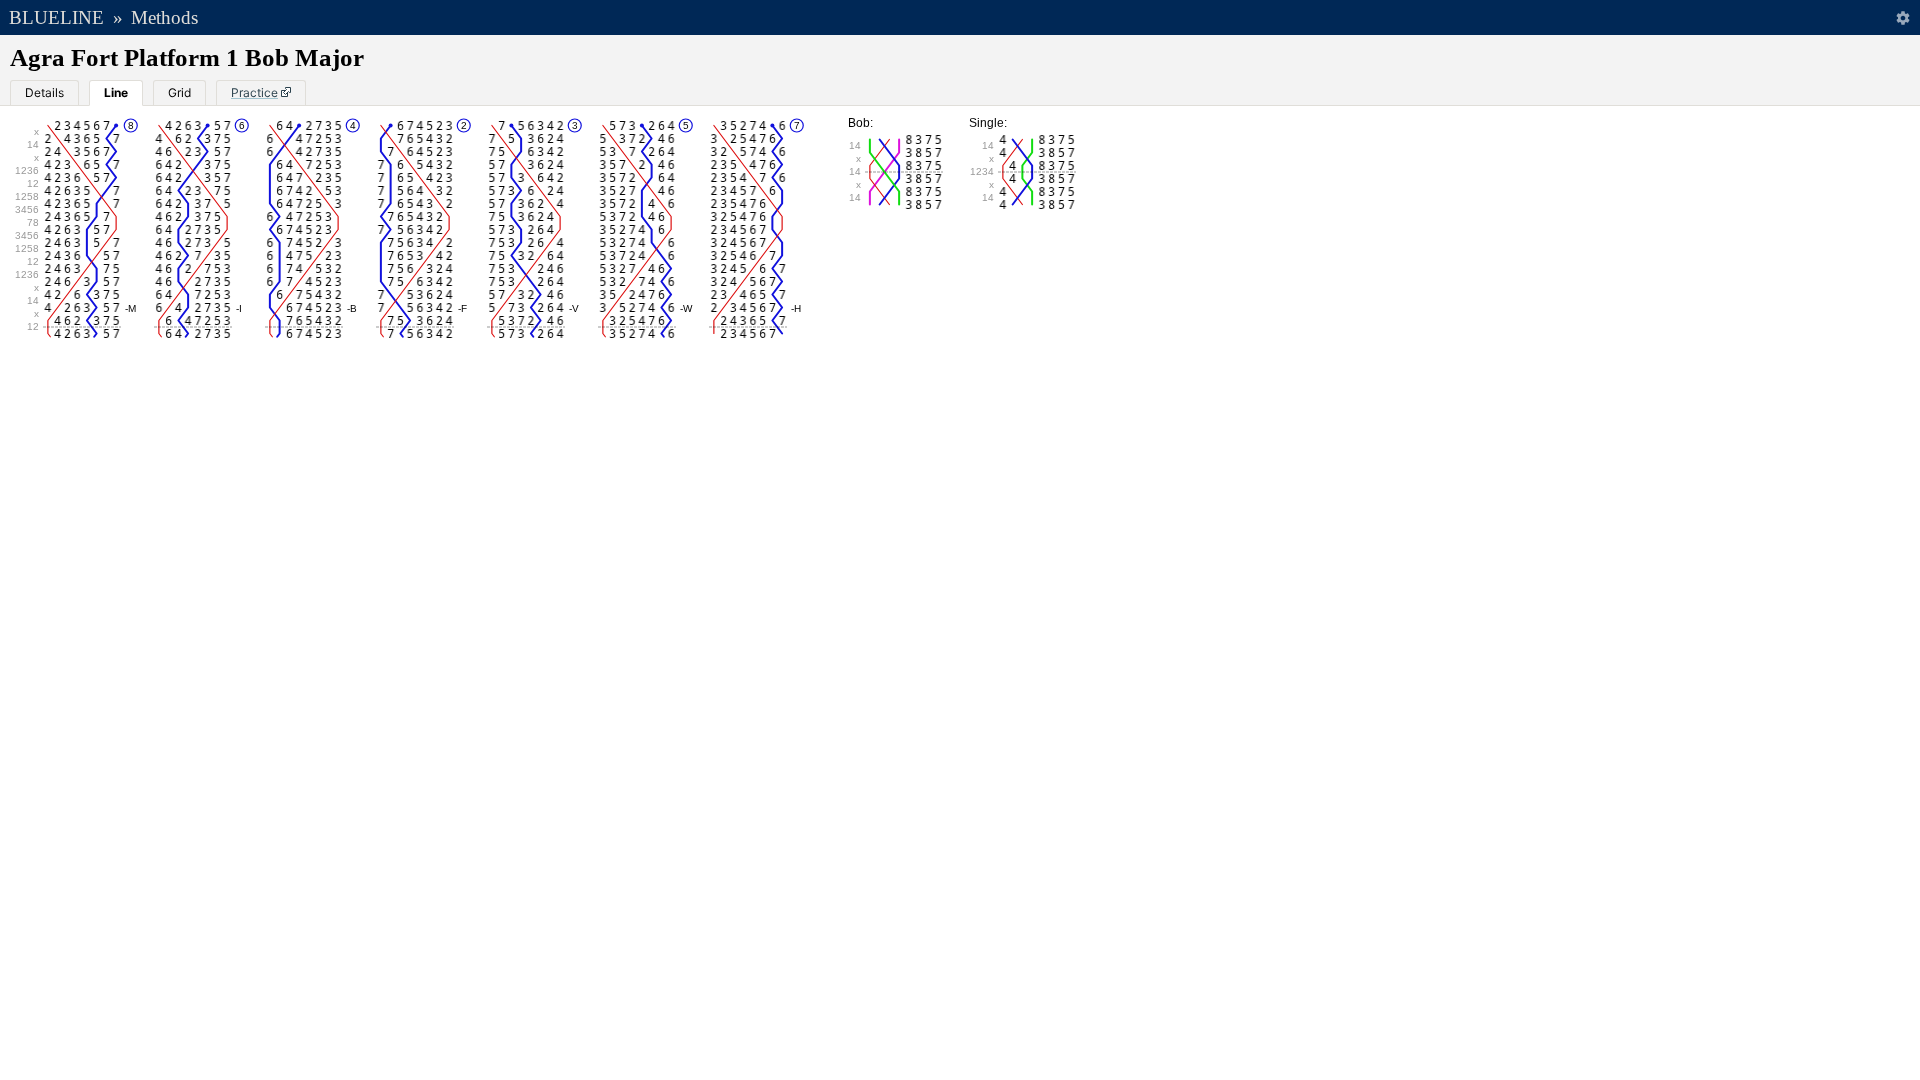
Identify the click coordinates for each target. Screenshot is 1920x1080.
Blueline (56, 17)
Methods (164, 17)
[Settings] (1902, 17)
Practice (254, 92)
